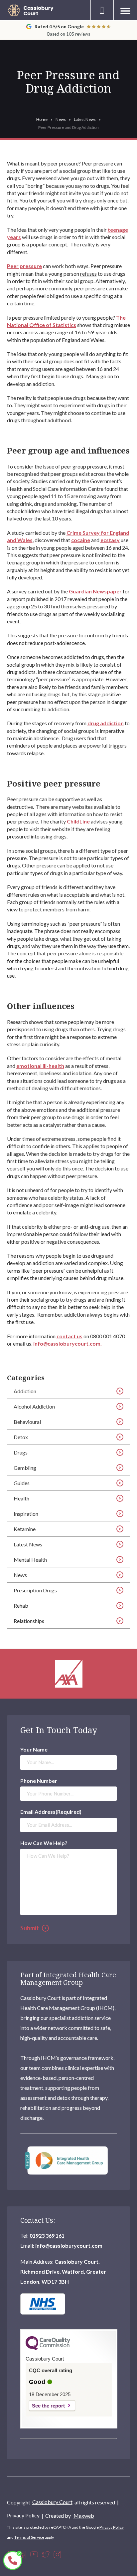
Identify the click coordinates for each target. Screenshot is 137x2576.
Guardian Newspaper (95, 591)
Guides (22, 1483)
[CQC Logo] (48, 2349)
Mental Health (30, 1560)
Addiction (25, 1391)
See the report (48, 2406)
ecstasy (110, 540)
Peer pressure (24, 266)
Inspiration (26, 1514)
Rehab (21, 1606)
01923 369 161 (47, 2236)
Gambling (25, 1468)
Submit (30, 1928)
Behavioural (27, 1422)
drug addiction (106, 723)
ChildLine (78, 821)
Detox (21, 1437)
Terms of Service (29, 2537)
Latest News (85, 119)
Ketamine (25, 1529)
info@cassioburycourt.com (69, 2246)
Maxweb (84, 2516)
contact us (69, 1336)
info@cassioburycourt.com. (68, 1343)
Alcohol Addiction (34, 1406)
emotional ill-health (40, 1066)
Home (42, 119)
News (61, 119)
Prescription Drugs (35, 1590)
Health (21, 1498)
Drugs (21, 1452)
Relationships (29, 1621)
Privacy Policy (23, 2515)
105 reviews (78, 34)
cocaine (81, 540)
